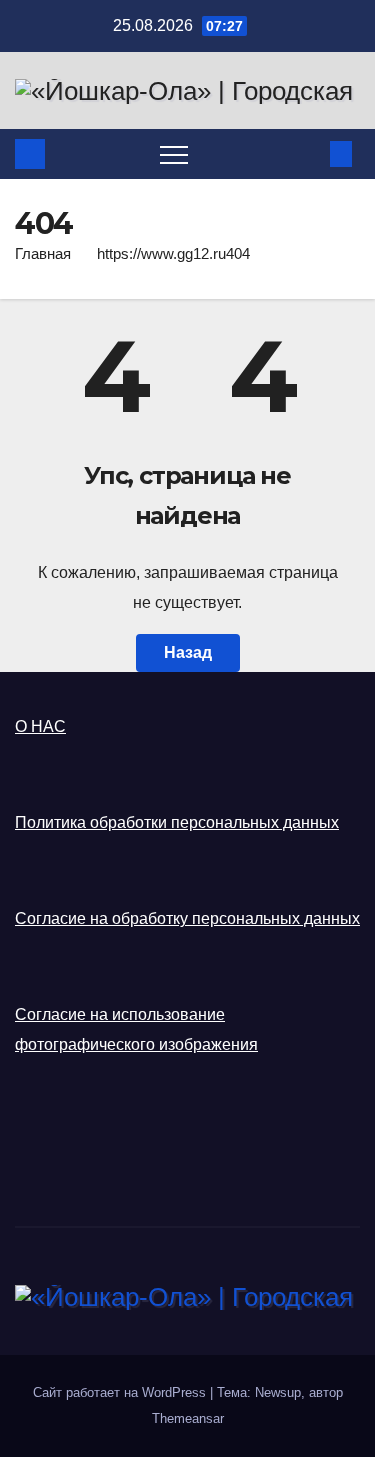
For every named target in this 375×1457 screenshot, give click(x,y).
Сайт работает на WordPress (121, 1392)
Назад (188, 652)
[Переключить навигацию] (174, 154)
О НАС (40, 726)
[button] (308, 153)
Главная (43, 253)
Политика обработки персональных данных (177, 822)
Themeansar (188, 1418)
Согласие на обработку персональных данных (187, 918)
